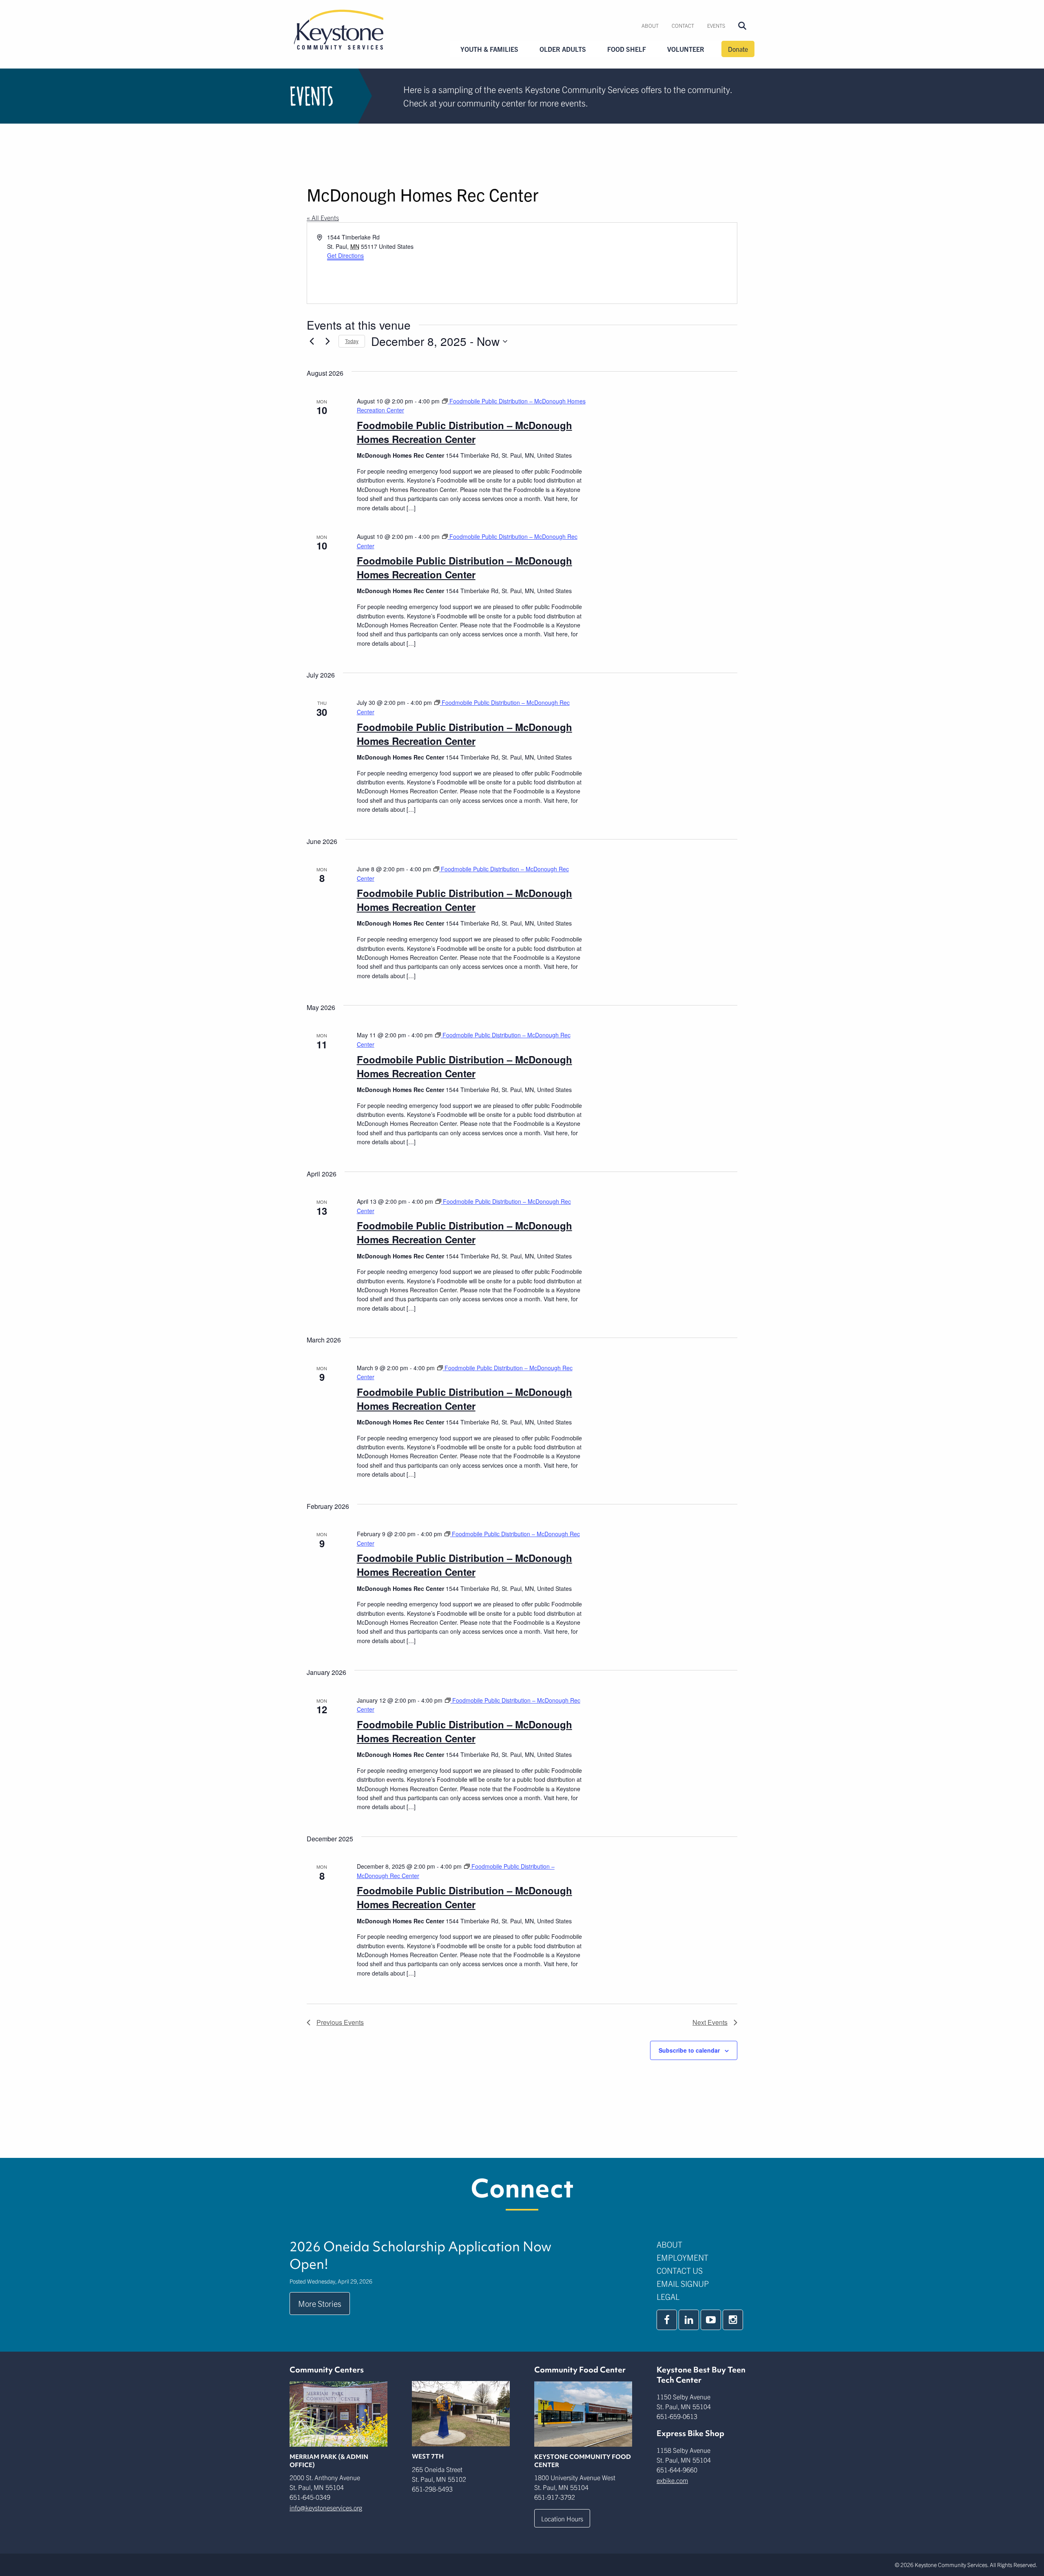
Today (352, 341)
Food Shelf (627, 49)
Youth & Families (489, 49)
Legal (668, 2296)
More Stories (320, 2303)
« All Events (323, 217)
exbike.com (672, 2480)
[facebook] (667, 2320)
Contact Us (680, 2270)
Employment (682, 2257)
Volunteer (686, 49)
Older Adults (563, 49)
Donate (738, 49)
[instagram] (733, 2320)
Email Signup (683, 2283)
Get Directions (345, 255)
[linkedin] (689, 2320)
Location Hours (562, 2518)
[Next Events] (327, 341)
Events (716, 25)
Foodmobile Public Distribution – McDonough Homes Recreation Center (464, 432)
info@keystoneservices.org (326, 2507)
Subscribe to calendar (689, 2050)
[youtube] (711, 2320)
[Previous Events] (312, 341)
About (650, 25)
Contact (683, 25)
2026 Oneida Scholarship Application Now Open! (420, 2255)
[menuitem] (650, 26)
